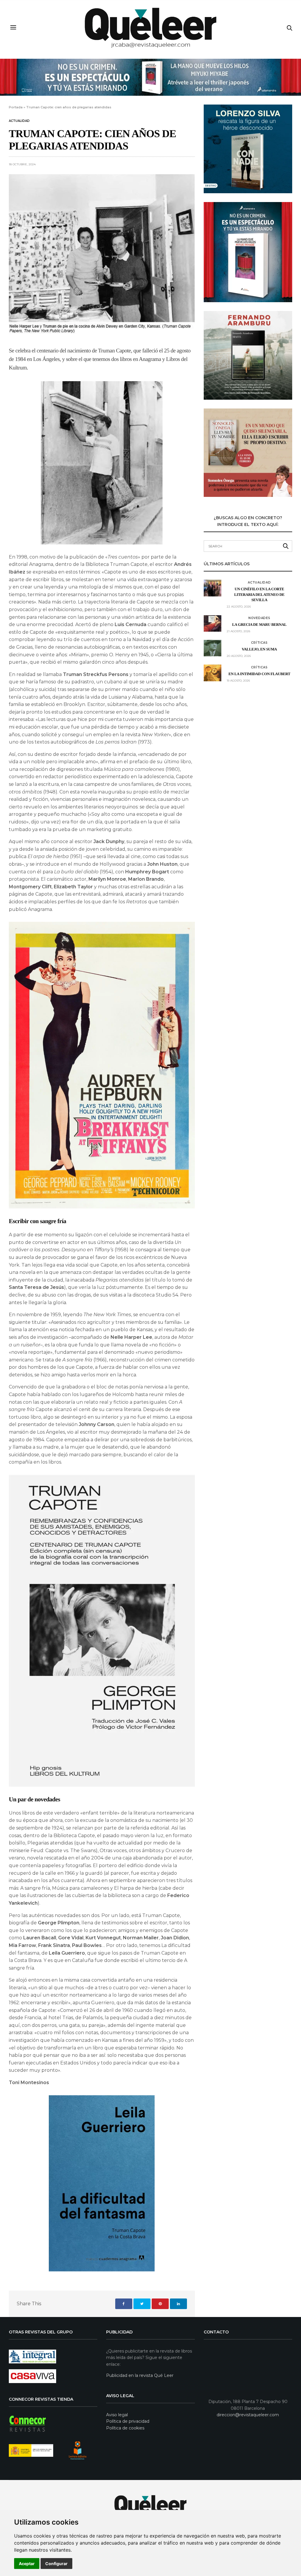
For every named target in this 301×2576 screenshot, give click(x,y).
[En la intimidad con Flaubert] (213, 673)
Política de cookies (125, 2428)
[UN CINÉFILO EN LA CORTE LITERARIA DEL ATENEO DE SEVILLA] (213, 588)
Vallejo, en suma (260, 649)
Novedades (259, 618)
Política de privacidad (128, 2421)
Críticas (259, 643)
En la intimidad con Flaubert (259, 674)
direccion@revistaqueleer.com (248, 2415)
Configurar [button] (56, 2564)
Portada (16, 107)
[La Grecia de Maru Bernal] (213, 623)
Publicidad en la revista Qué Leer (140, 2375)
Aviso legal (117, 2415)
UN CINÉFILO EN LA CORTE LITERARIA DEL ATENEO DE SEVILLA (259, 594)
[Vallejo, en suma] (213, 648)
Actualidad (19, 121)
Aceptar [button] (27, 2564)
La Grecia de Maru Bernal (259, 624)
